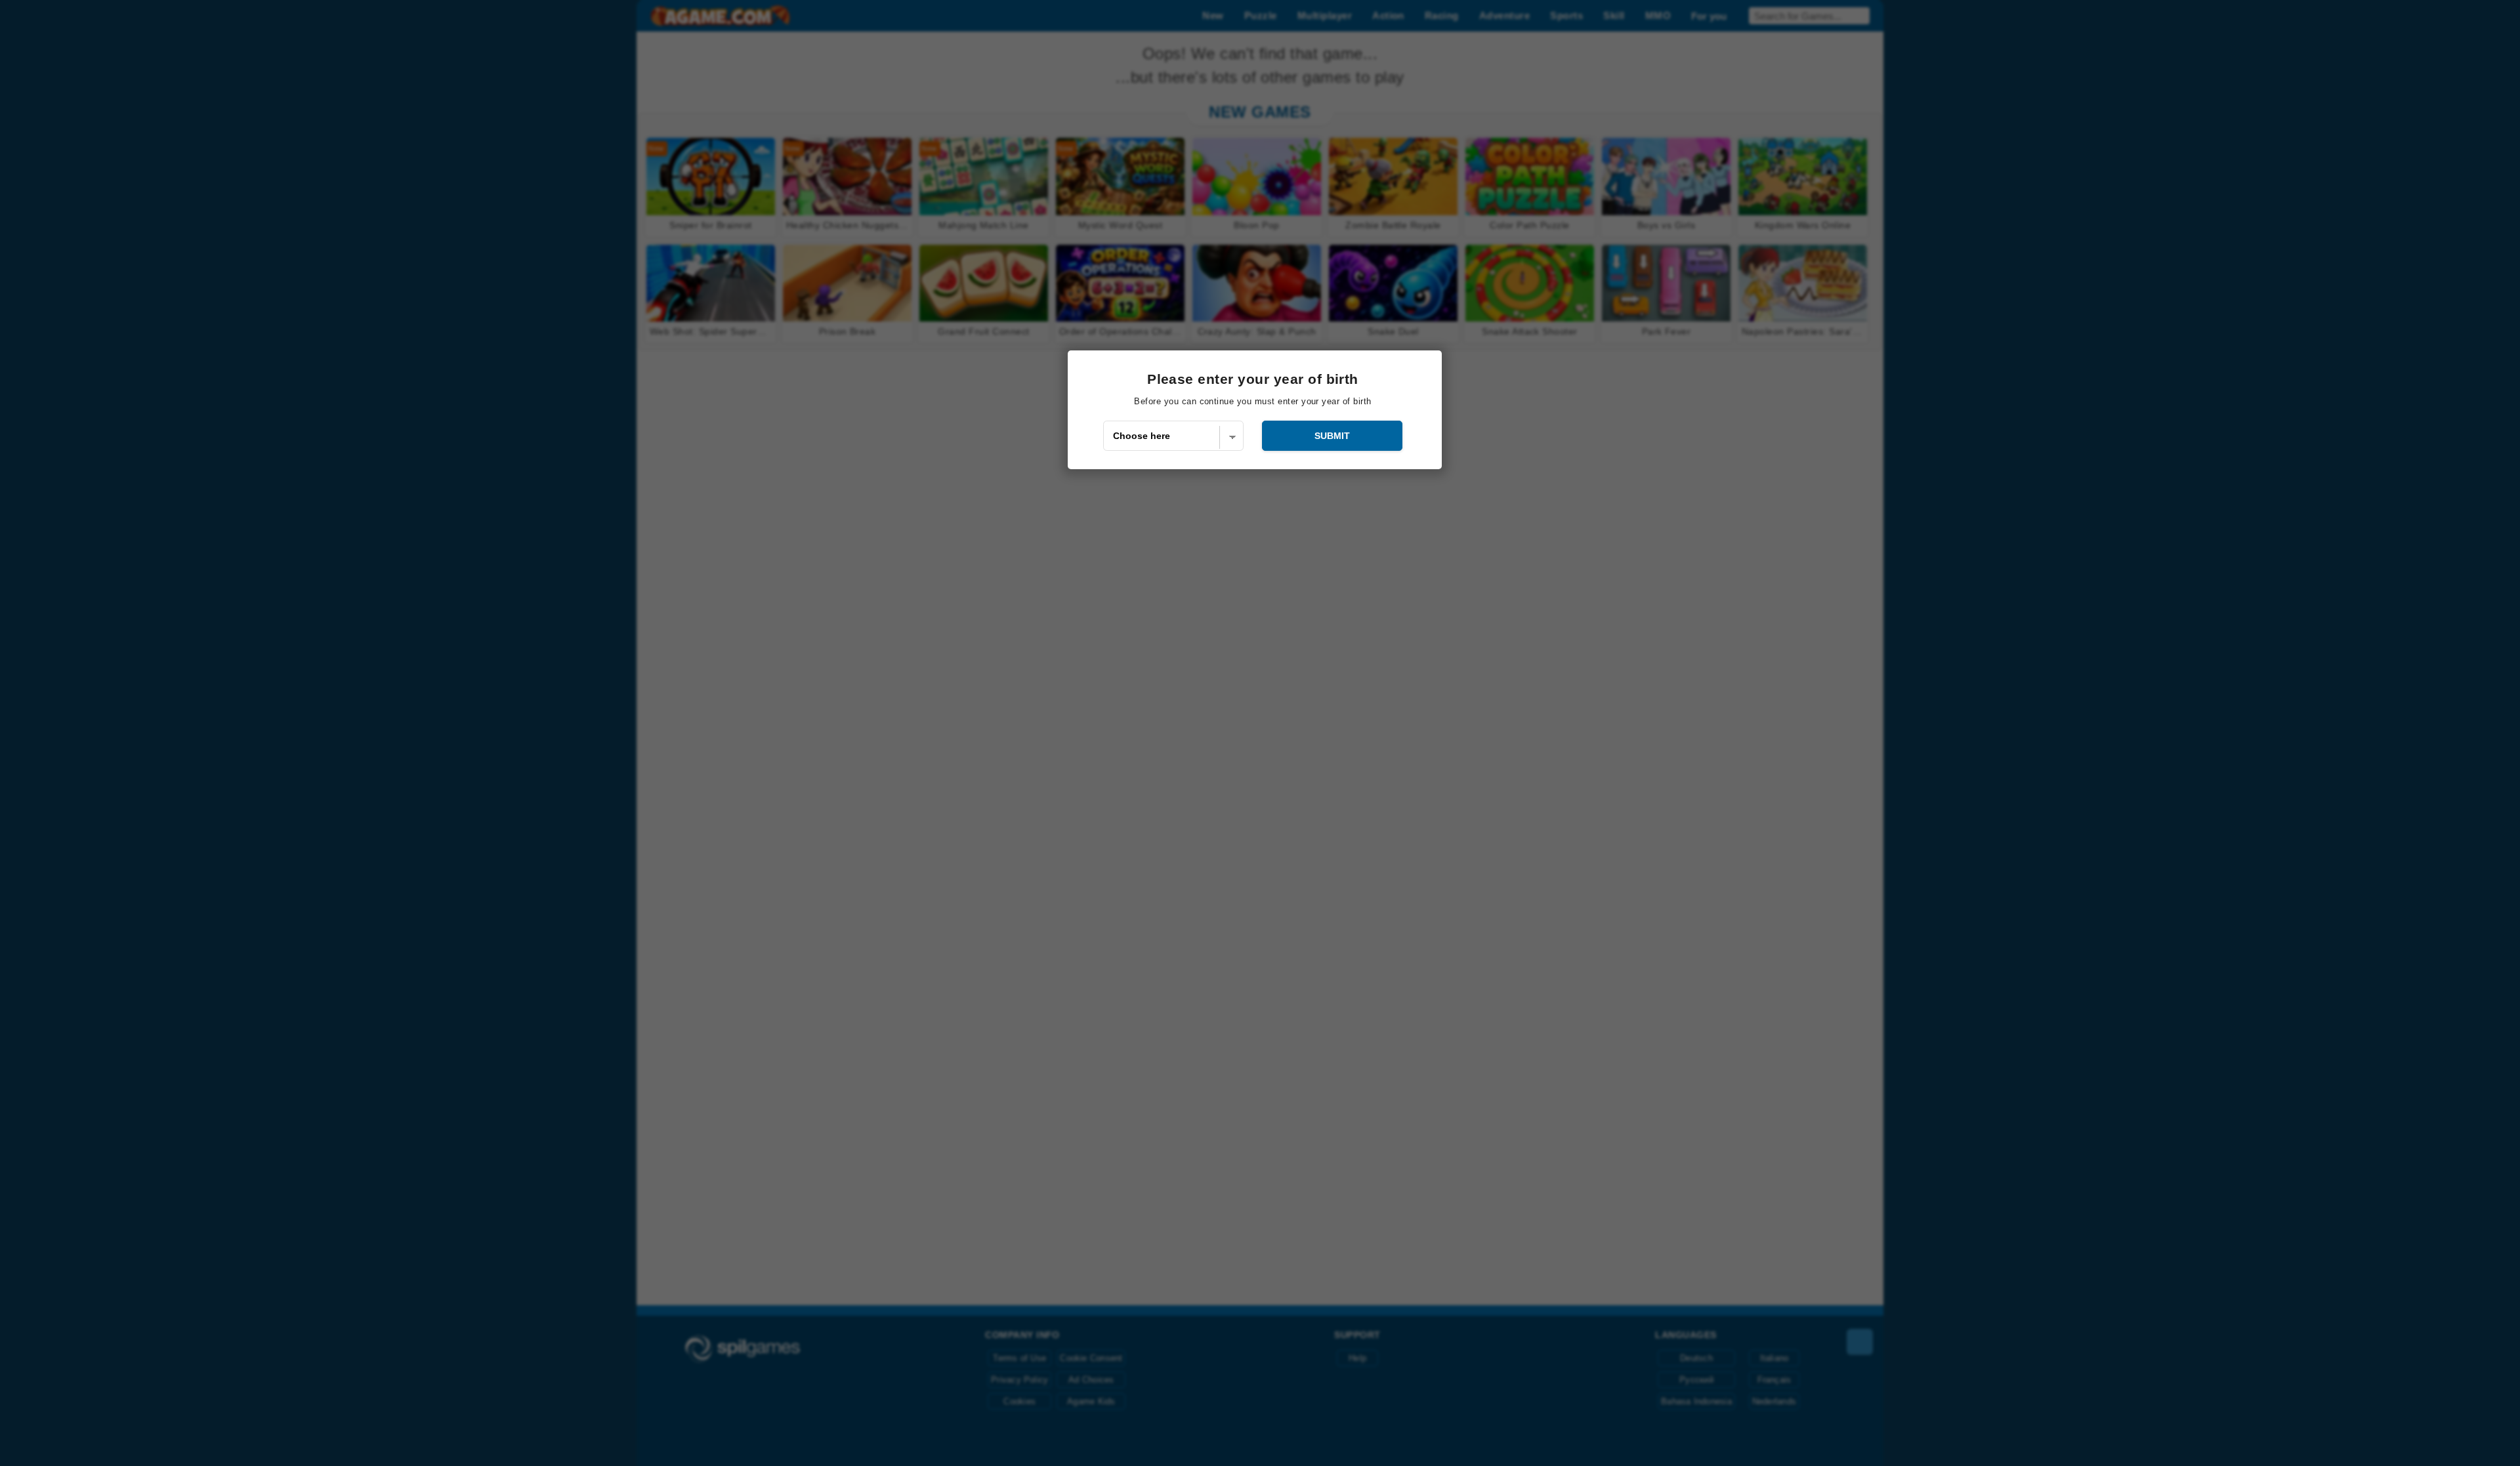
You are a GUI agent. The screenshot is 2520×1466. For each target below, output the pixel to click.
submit (1332, 436)
